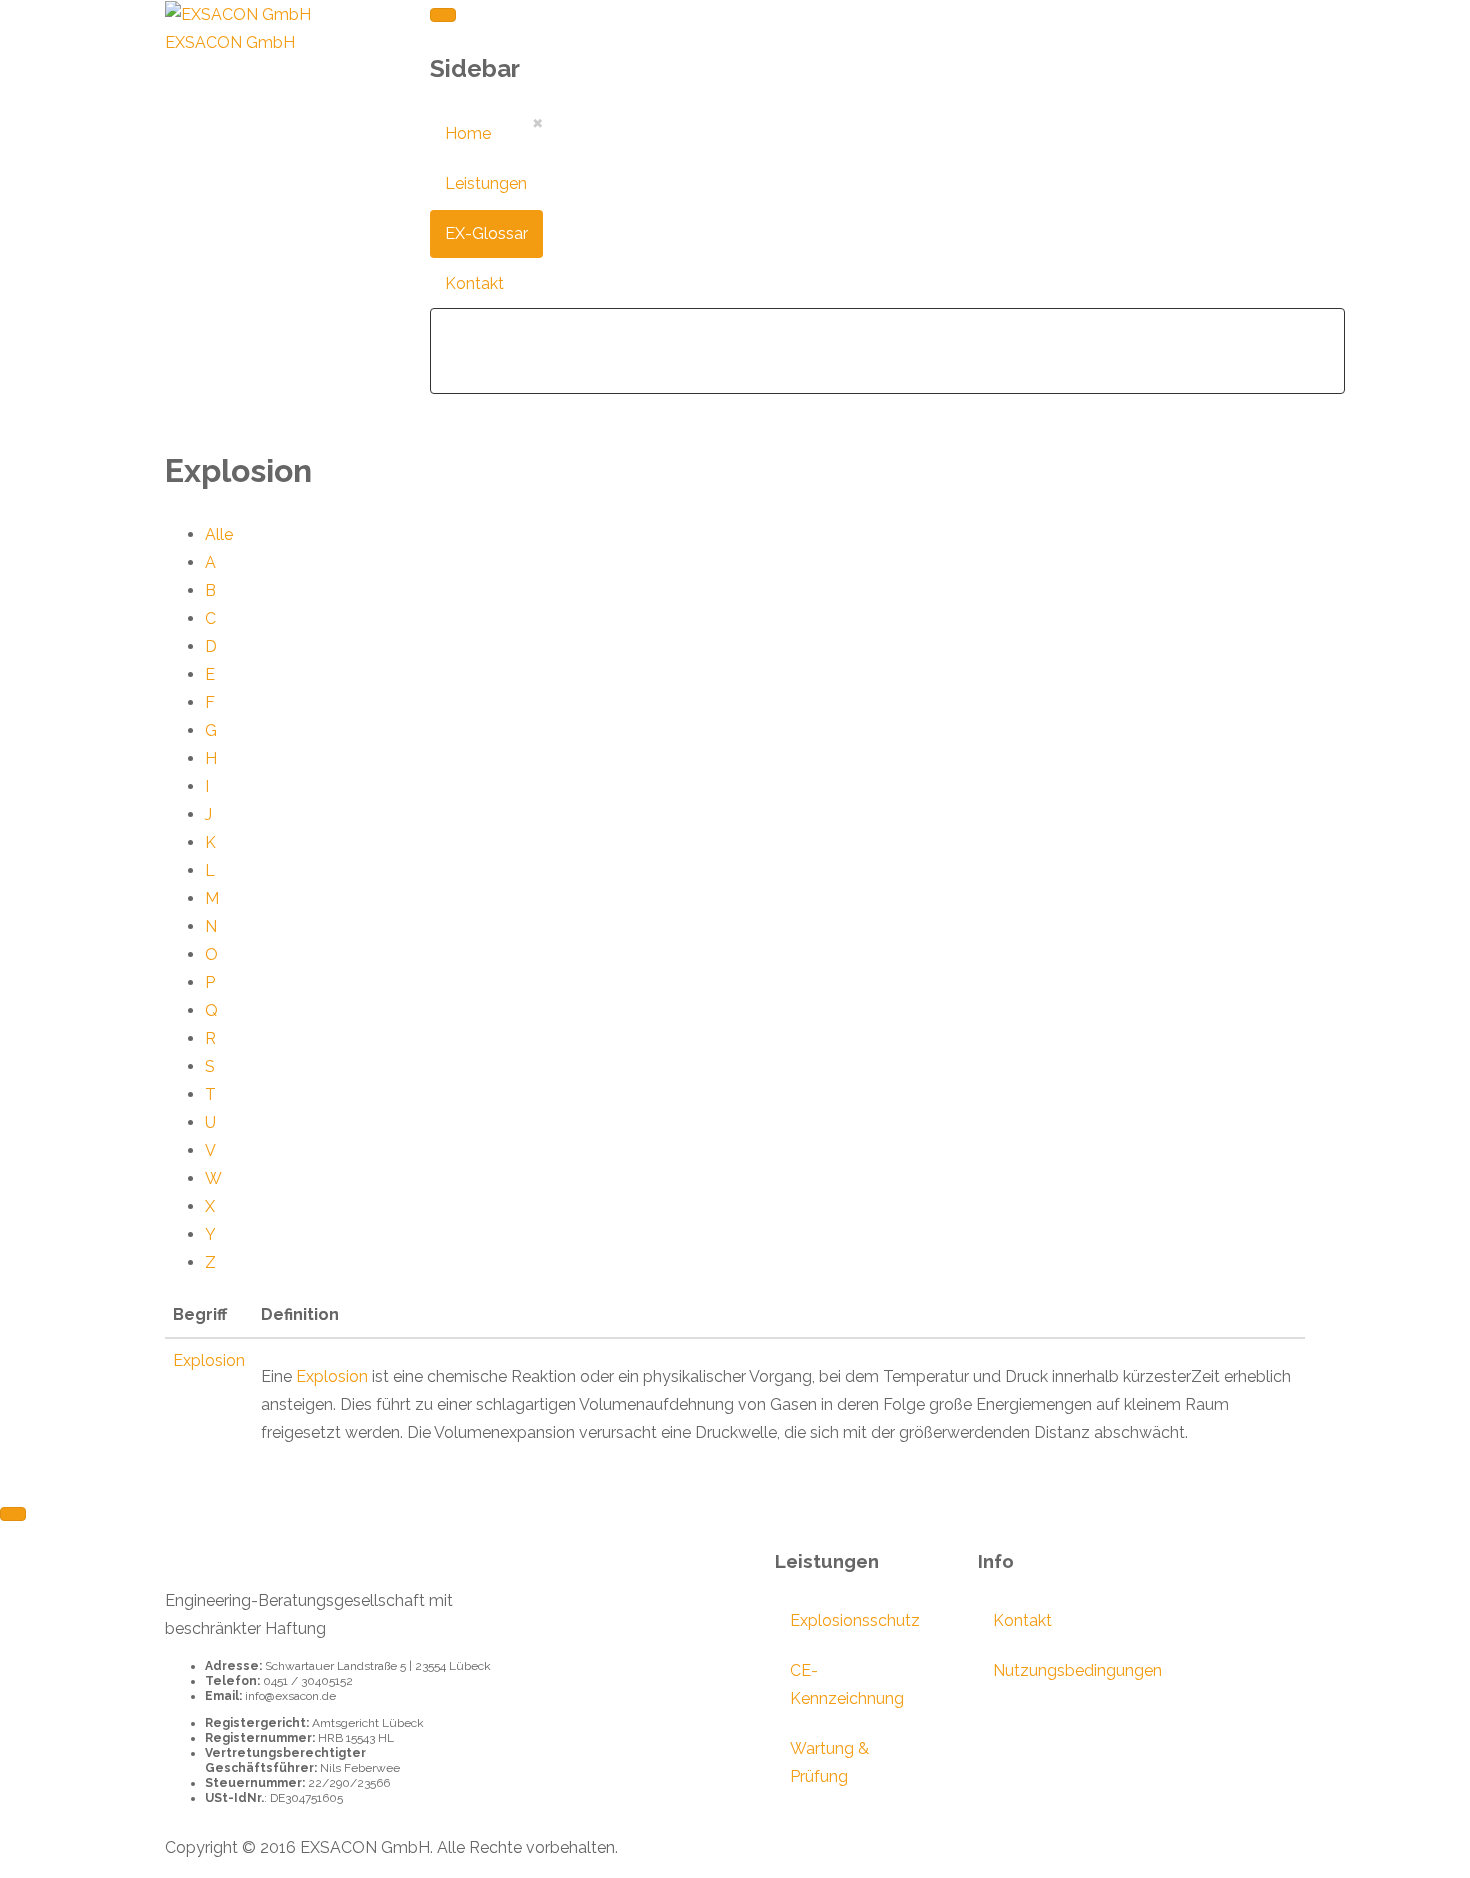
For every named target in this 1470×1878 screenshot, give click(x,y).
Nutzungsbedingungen (1047, 1670)
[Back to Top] (13, 1514)
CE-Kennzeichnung (844, 1684)
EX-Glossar (486, 233)
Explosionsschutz (844, 1620)
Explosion (209, 1360)
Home (468, 133)
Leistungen (486, 183)
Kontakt (474, 283)
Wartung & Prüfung (829, 1762)
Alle (219, 534)
